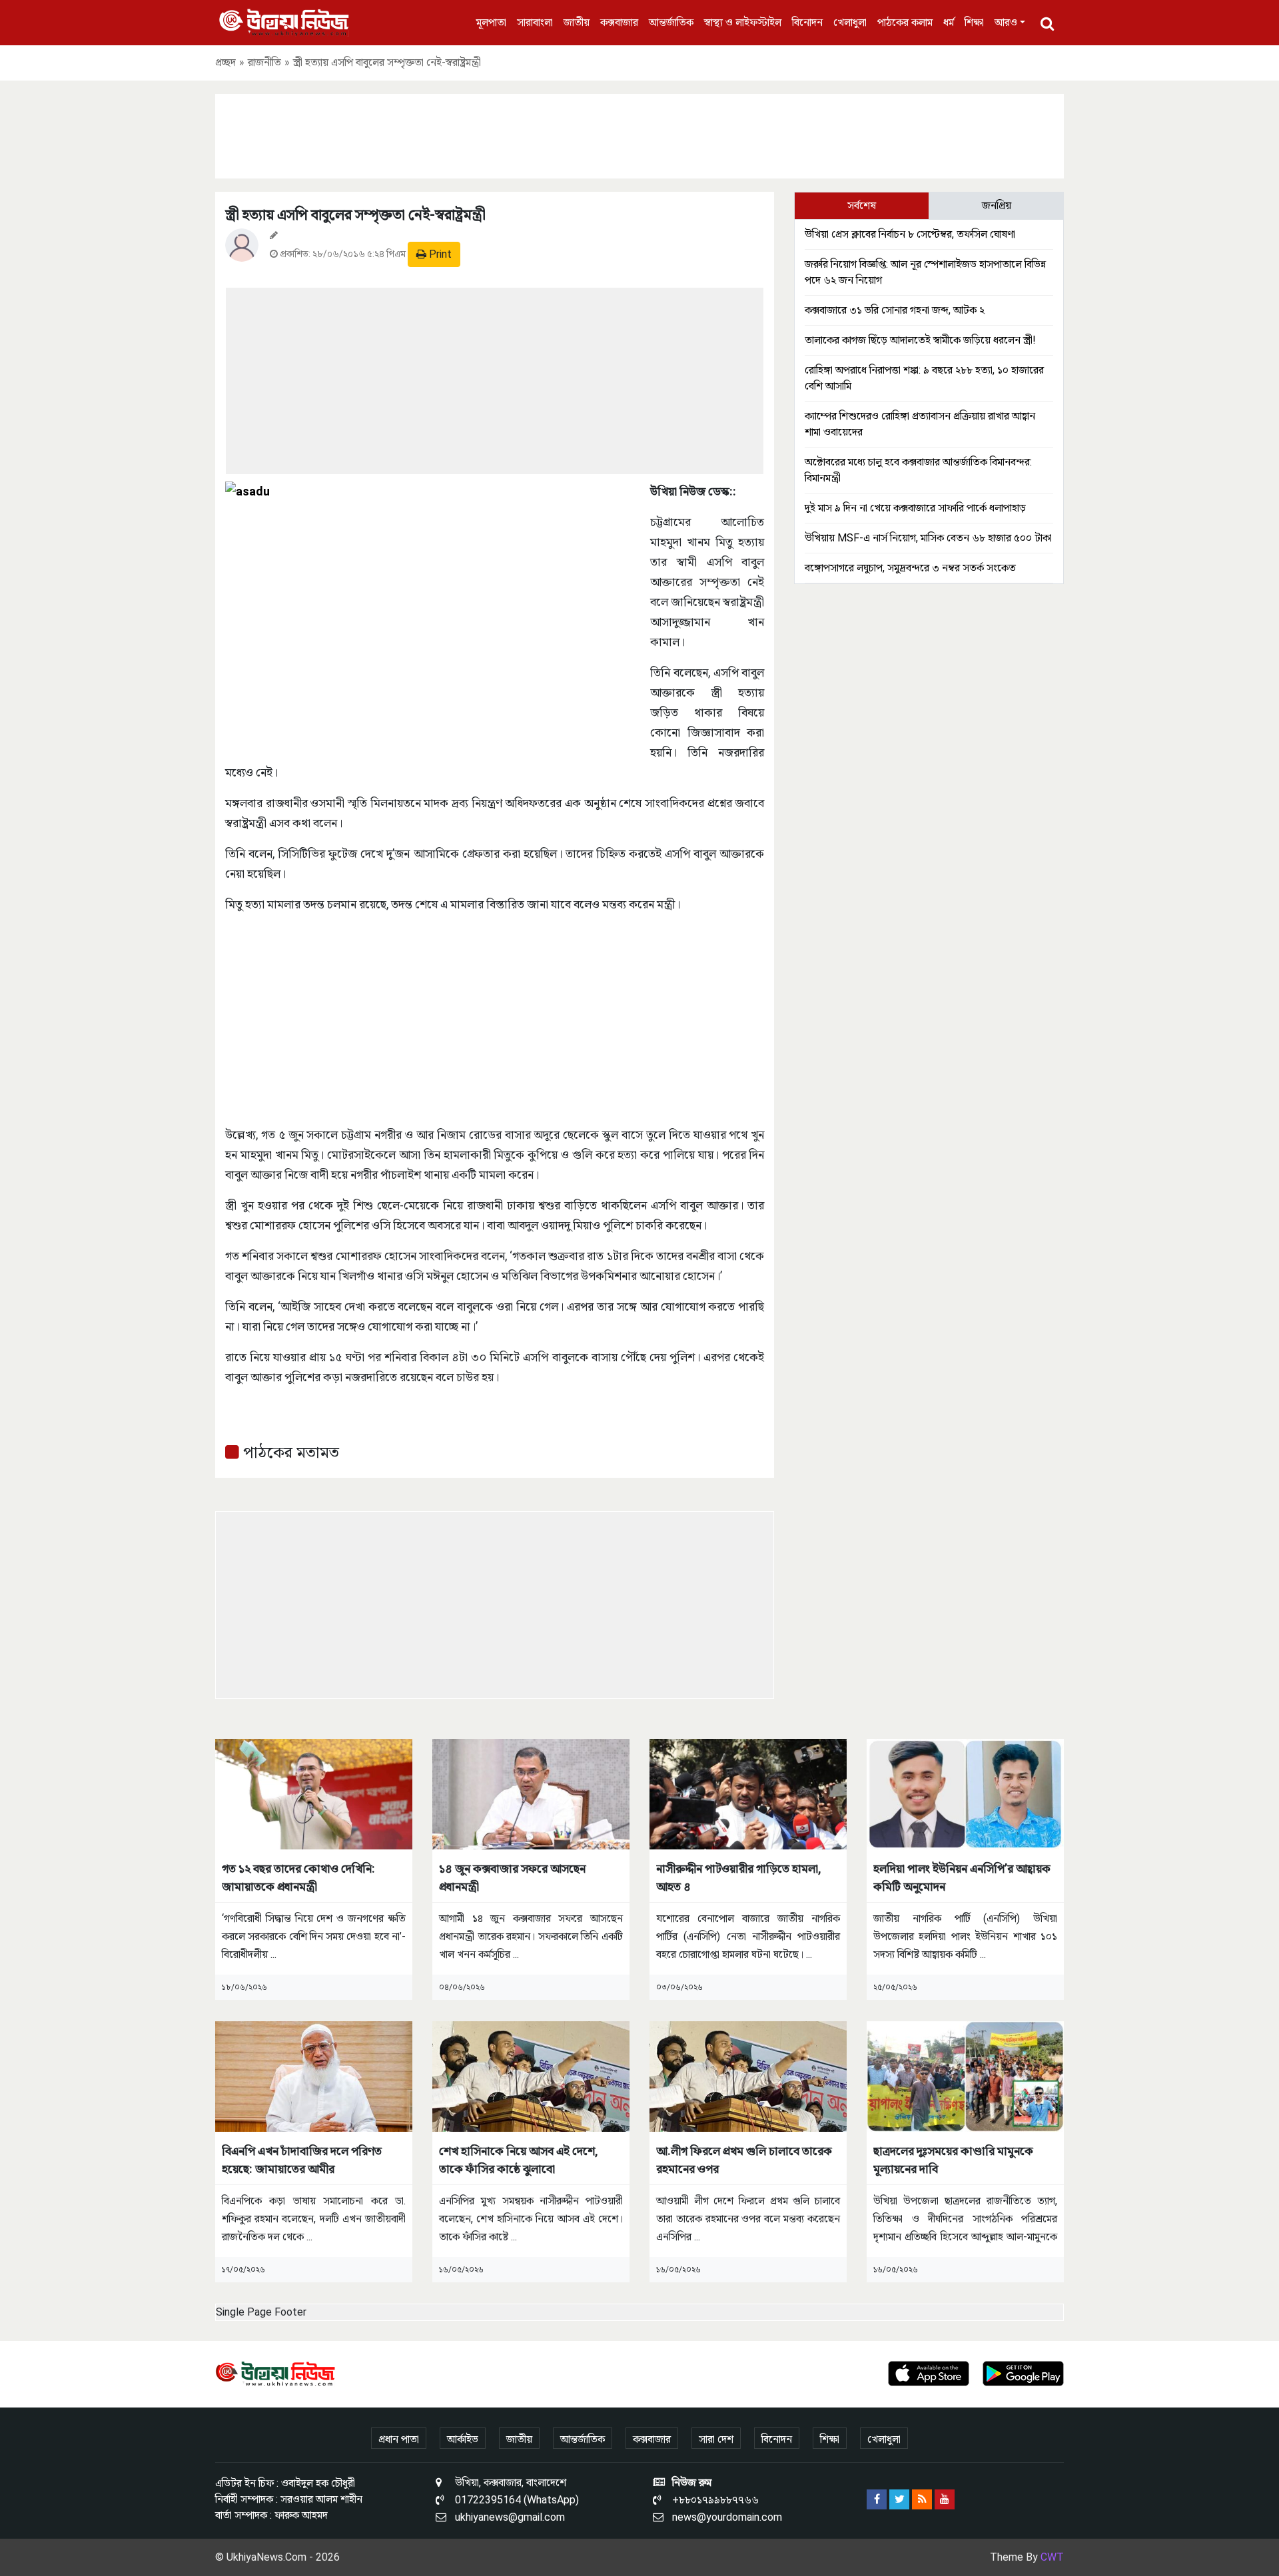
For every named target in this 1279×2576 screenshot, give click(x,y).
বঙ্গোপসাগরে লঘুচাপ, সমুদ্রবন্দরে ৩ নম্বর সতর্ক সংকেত (910, 568)
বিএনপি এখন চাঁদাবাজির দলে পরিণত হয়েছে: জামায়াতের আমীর (302, 2160)
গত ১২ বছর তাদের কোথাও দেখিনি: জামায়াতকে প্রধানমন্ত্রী (298, 1877)
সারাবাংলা (535, 22)
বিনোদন (807, 22)
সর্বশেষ (862, 205)
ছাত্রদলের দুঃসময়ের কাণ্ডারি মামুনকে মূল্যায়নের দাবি (953, 2160)
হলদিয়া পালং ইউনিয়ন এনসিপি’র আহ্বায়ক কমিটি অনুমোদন (962, 1877)
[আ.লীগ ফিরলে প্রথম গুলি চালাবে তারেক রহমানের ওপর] (748, 2076)
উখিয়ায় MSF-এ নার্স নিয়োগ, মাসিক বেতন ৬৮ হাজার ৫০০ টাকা (928, 538)
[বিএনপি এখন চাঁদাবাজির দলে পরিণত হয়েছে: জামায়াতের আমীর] (314, 2076)
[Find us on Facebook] (877, 2499)
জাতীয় (577, 22)
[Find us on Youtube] (945, 2499)
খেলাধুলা (850, 22)
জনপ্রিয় (997, 205)
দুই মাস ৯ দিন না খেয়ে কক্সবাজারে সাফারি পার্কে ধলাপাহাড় (915, 508)
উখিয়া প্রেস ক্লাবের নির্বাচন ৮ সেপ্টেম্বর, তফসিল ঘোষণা (910, 234)
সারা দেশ (716, 2439)
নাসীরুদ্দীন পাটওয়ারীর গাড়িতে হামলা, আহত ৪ (739, 1877)
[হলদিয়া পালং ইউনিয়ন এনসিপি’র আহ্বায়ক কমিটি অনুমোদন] (965, 1793)
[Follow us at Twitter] (899, 2499)
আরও (1006, 22)
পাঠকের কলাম (905, 22)
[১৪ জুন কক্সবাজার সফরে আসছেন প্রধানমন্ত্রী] (531, 1793)
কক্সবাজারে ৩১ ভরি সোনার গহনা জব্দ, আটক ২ (895, 310)
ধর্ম (949, 22)
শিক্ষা (974, 22)
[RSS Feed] (922, 2499)
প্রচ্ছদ (225, 62)
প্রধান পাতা (399, 2439)
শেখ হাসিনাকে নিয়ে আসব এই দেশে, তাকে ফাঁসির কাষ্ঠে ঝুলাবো (519, 2160)
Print (439, 254)
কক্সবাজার (619, 22)
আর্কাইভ (463, 2439)
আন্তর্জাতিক (671, 22)
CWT (1052, 2557)
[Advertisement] (639, 134)
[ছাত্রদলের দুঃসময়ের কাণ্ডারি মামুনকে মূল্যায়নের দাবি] (965, 2076)
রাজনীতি (264, 62)
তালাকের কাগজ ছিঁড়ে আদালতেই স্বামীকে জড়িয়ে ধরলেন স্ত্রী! (920, 340)
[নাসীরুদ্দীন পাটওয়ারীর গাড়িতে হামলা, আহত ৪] (748, 1793)
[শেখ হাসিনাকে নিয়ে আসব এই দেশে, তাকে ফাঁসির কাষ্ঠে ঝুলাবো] (531, 2076)
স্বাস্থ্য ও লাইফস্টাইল (743, 22)
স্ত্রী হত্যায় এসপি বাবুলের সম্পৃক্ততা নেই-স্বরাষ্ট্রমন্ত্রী (355, 215)
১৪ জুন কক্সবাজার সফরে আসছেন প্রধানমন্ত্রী (512, 1877)
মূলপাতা (491, 22)
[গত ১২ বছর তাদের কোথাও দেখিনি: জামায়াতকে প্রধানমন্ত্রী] (314, 1793)
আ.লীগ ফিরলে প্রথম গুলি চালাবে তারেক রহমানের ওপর (744, 2160)
